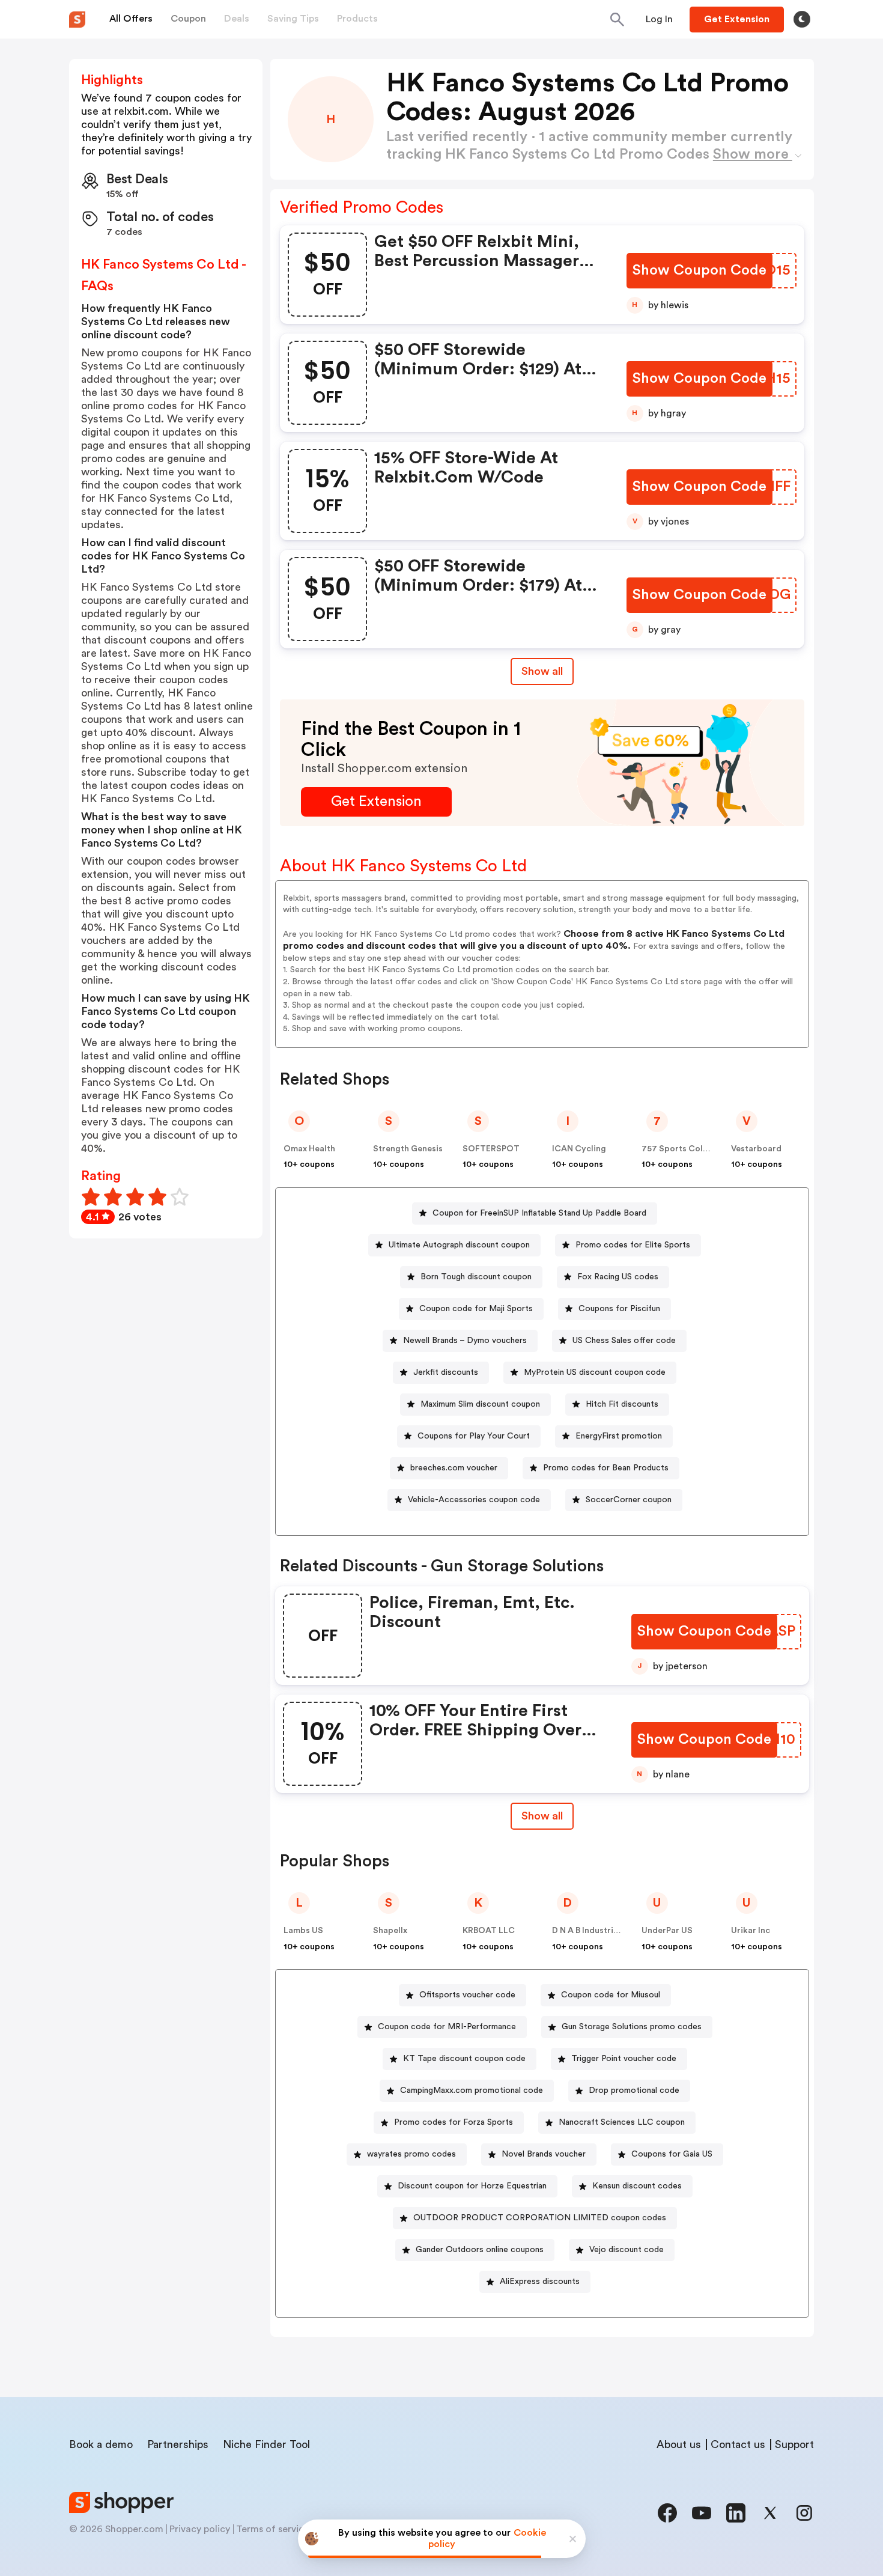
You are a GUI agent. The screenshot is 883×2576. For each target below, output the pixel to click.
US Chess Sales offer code (624, 1341)
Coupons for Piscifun (619, 1309)
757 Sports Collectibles (690, 1149)
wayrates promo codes (411, 2154)
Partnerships (178, 2444)
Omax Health (309, 1149)
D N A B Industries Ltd (595, 1931)
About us (679, 2444)
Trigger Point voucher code (624, 2059)
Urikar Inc (751, 1931)
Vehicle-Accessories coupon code (474, 1500)
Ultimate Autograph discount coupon (459, 1245)
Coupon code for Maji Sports (476, 1309)
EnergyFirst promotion (619, 1436)
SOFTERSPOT (491, 1149)
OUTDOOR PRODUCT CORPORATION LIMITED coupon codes (540, 2218)
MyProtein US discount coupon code (595, 1372)
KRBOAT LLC (489, 1931)
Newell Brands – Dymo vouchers (465, 1341)
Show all (542, 671)
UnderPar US (667, 1931)
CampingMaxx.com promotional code (472, 2090)
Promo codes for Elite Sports (633, 1245)
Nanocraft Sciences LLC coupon (622, 2122)
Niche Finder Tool (266, 2444)
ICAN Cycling (579, 1149)
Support (794, 2444)
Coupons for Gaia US (672, 2154)
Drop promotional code (634, 2090)
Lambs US (303, 1931)
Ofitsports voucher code (467, 1995)
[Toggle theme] (802, 19)
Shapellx (390, 1931)
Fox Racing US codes (618, 1277)
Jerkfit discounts (446, 1372)
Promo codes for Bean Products (606, 1468)
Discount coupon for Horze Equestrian (472, 2186)
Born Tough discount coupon (476, 1277)
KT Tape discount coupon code (464, 2059)
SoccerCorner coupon (629, 1500)
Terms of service (273, 2529)
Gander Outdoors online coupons (480, 2250)
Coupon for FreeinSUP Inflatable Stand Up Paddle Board (539, 1213)
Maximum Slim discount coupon (480, 1404)
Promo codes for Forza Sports (454, 2122)
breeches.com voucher (454, 1468)
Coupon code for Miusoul (611, 1995)
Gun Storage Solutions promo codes (632, 2027)
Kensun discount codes (637, 2186)
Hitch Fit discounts (622, 1404)
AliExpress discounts (540, 2282)
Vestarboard (756, 1149)
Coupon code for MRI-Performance (447, 2027)
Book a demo (101, 2444)
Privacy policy (200, 2529)
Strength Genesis (408, 1149)
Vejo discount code (627, 2250)
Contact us (738, 2444)
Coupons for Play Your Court (474, 1436)
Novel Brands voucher (544, 2154)
